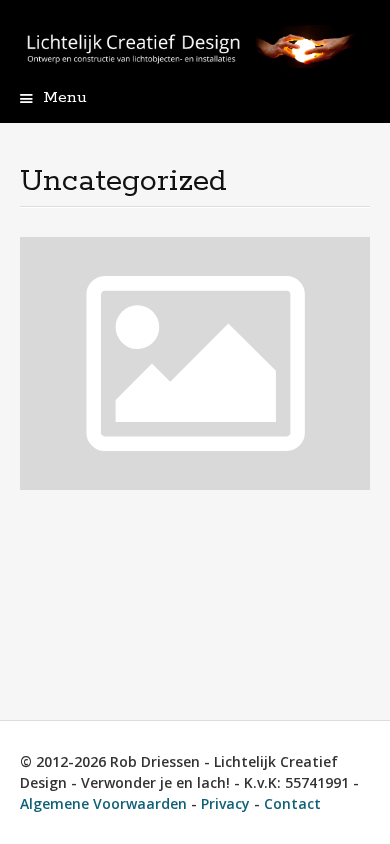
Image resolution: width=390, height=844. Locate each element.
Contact (292, 803)
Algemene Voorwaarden (103, 803)
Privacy (225, 803)
